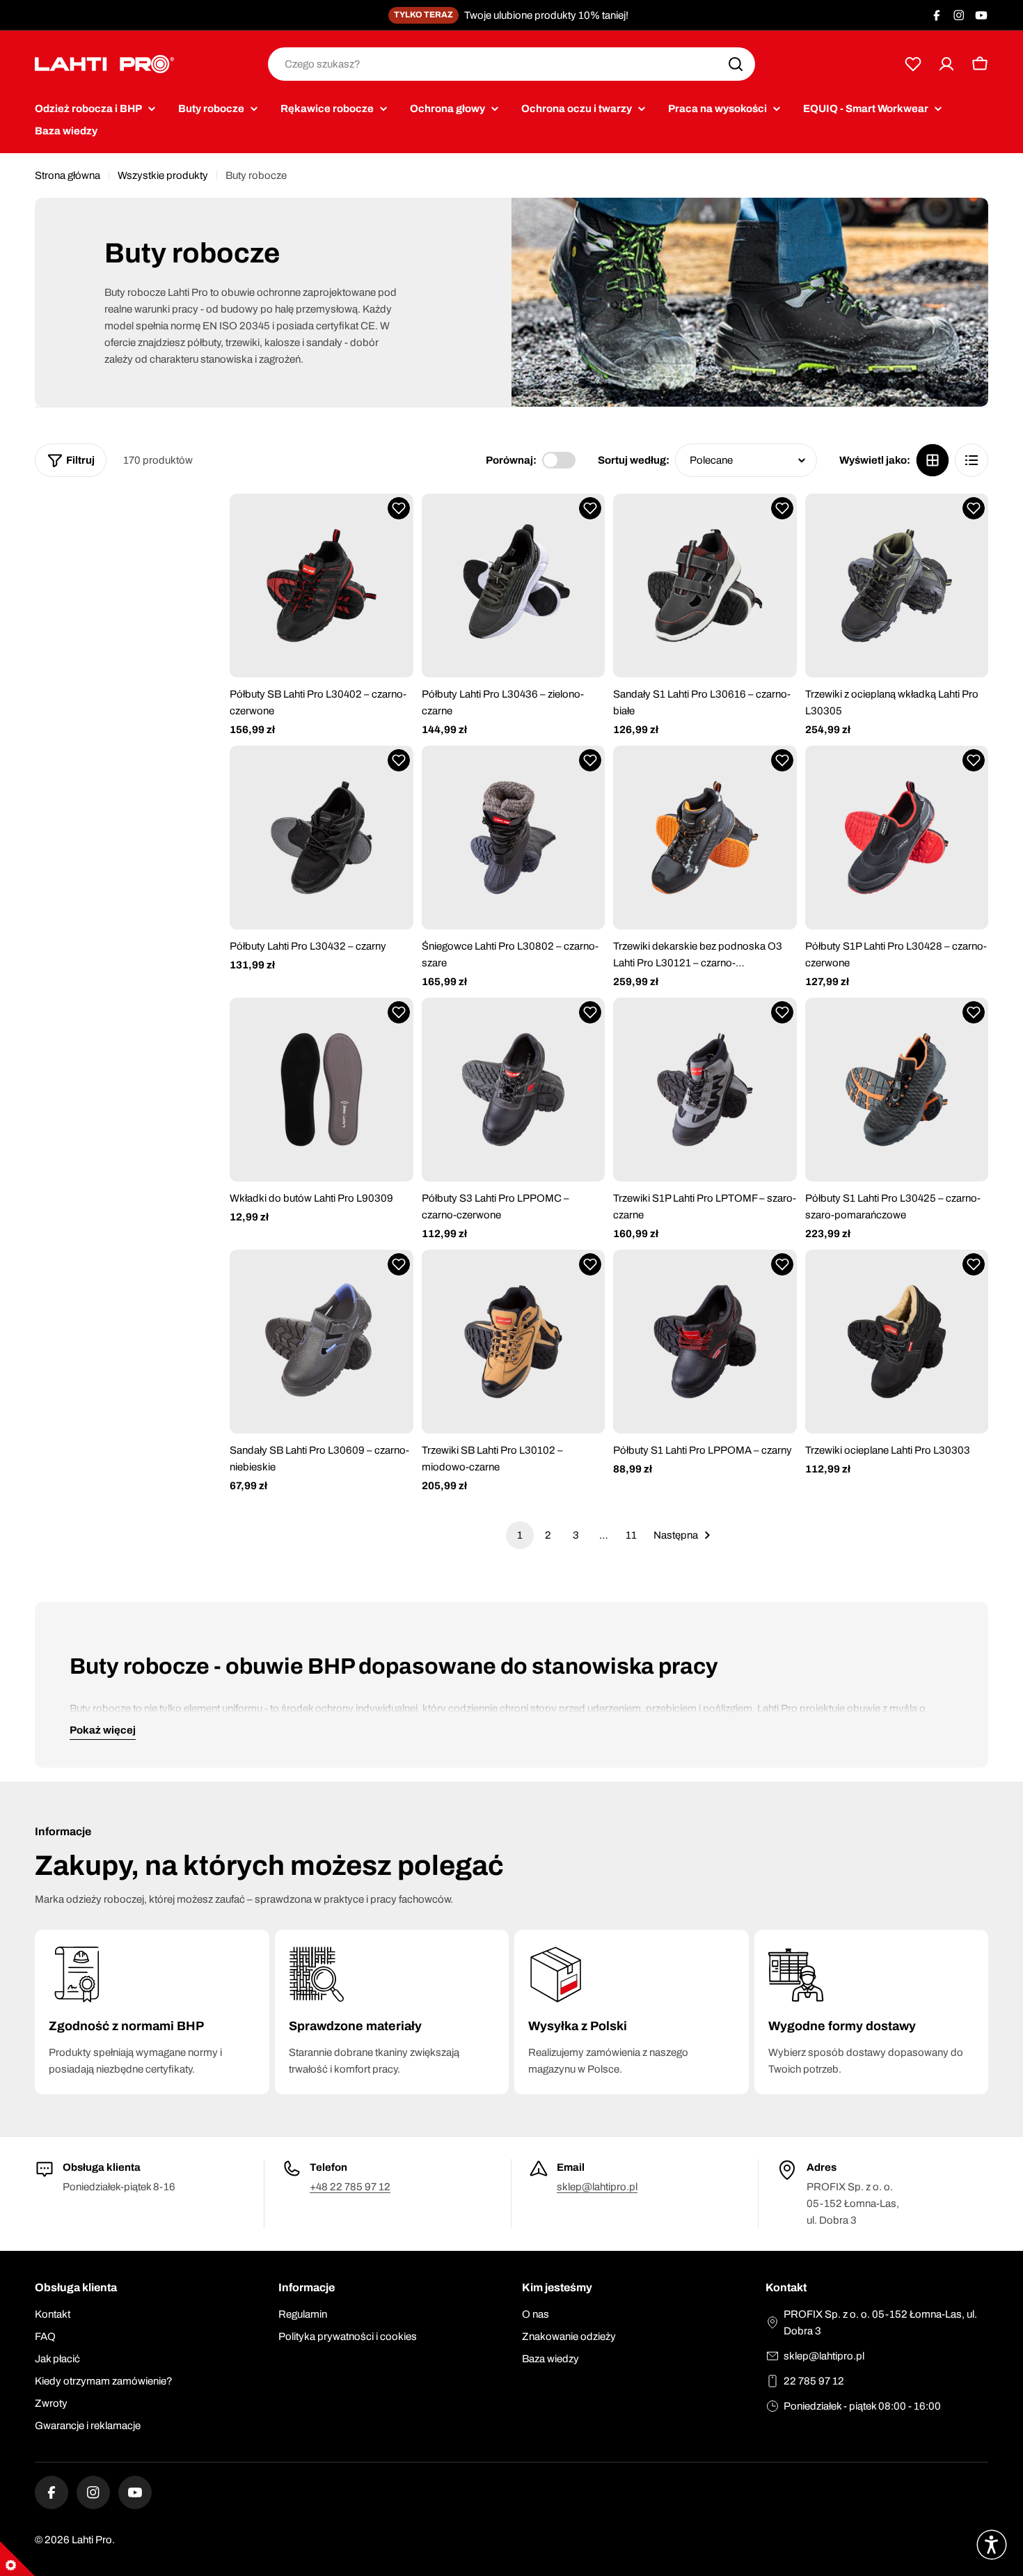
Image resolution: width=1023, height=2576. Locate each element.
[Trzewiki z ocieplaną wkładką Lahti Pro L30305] (897, 586)
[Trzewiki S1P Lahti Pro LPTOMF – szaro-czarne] (705, 1090)
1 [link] (520, 1535)
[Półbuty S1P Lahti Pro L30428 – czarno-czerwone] (897, 838)
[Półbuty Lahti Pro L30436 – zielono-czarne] (514, 586)
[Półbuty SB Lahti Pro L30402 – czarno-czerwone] (322, 586)
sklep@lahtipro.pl (597, 2187)
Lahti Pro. (93, 2540)
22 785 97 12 (814, 2381)
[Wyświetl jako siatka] (933, 460)
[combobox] (511, 64)
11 (631, 1535)
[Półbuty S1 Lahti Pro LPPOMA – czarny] (705, 1342)
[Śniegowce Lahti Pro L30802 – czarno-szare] (514, 838)
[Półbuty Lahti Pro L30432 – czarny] (322, 838)
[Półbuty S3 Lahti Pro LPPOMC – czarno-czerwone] (514, 1090)
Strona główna (68, 175)
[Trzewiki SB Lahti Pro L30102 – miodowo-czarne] (514, 1342)
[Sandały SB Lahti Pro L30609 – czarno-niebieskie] (322, 1342)
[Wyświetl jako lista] (972, 460)
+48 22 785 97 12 (350, 2187)
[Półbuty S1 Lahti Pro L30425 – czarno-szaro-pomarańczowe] (897, 1090)
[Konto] (946, 64)
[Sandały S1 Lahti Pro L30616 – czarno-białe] (705, 586)
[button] (399, 508)
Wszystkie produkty (163, 175)
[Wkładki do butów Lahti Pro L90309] (322, 1090)
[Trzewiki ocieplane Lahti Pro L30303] (897, 1342)
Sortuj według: (634, 460)
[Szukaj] (736, 64)
